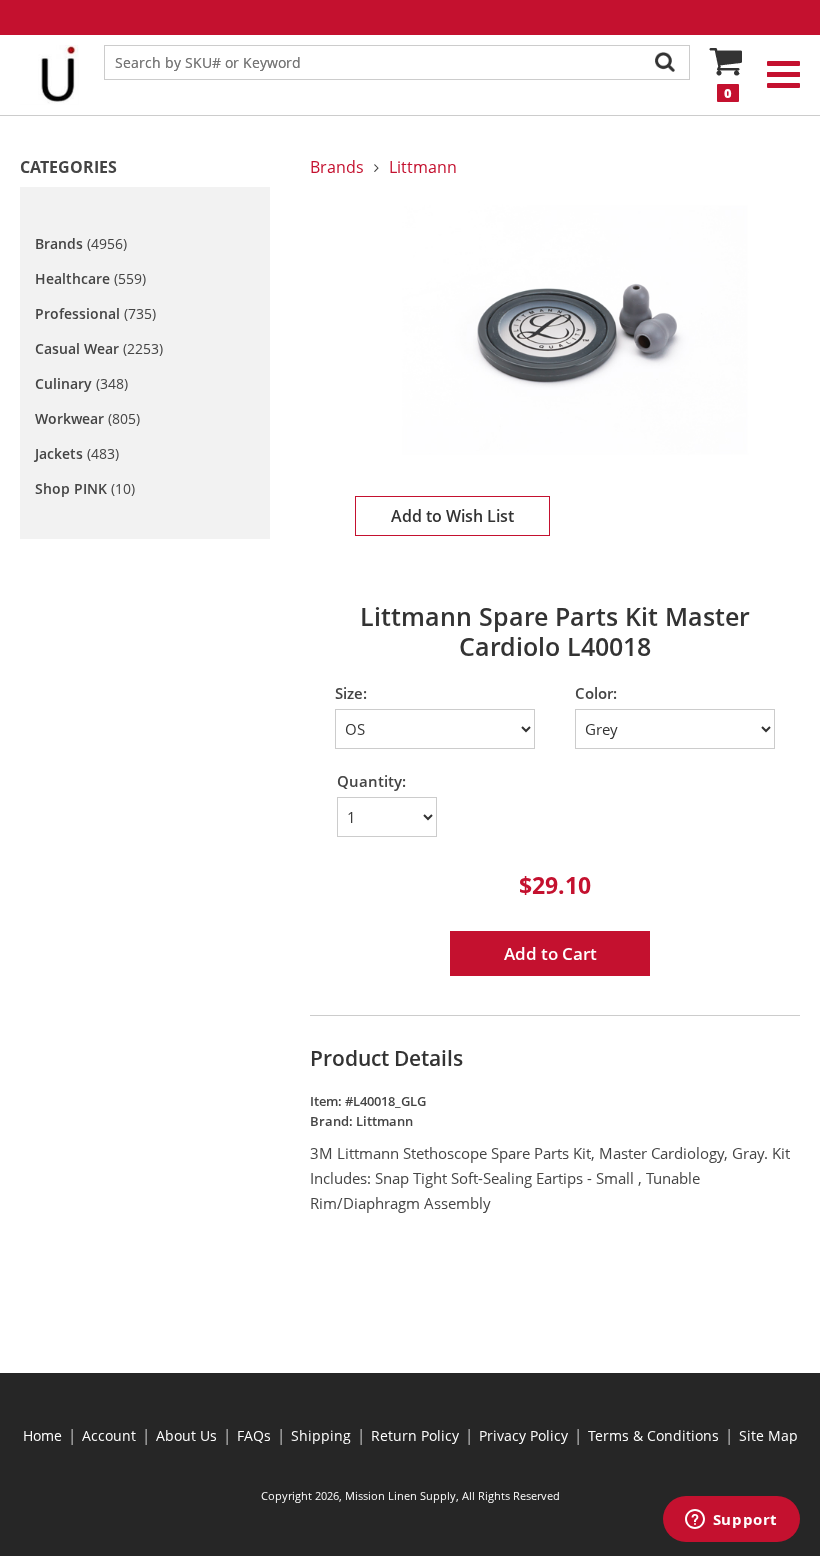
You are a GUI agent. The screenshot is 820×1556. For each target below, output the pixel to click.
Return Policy (415, 1435)
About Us (186, 1435)
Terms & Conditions (653, 1435)
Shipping (321, 1435)
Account (109, 1435)
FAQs (254, 1435)
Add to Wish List (452, 516)
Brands (337, 167)
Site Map (768, 1435)
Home (42, 1435)
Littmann (423, 167)
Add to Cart (550, 953)
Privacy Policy (523, 1435)
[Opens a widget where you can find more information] (731, 1521)
